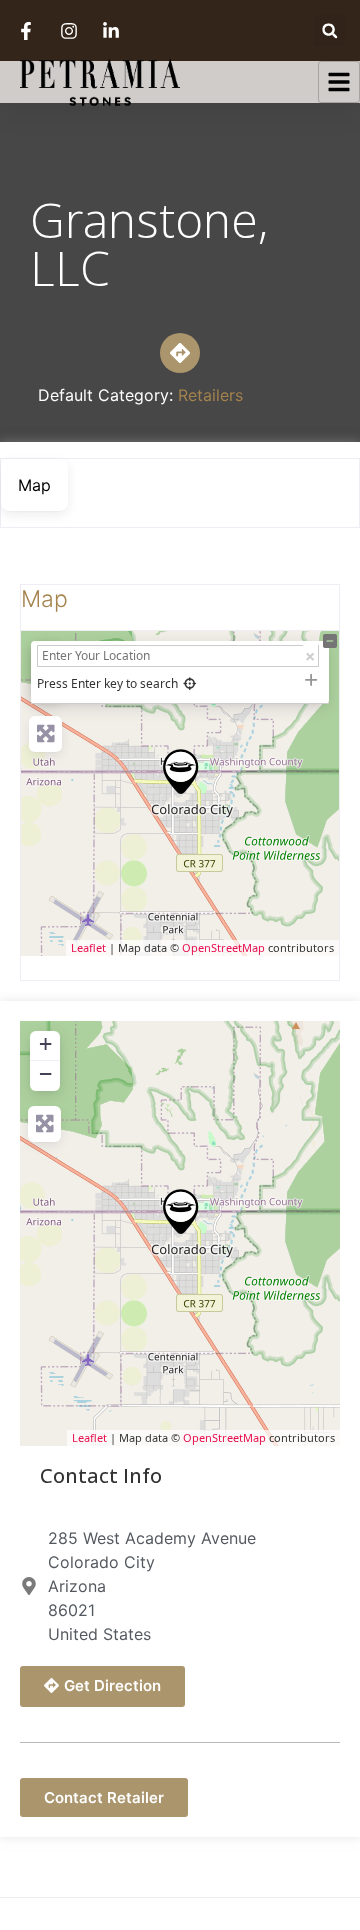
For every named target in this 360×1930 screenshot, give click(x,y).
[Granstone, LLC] (181, 771)
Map (44, 599)
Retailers (210, 395)
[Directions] (180, 353)
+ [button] (45, 1043)
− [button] (45, 1073)
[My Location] (189, 683)
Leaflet (88, 947)
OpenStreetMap (223, 947)
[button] (329, 30)
